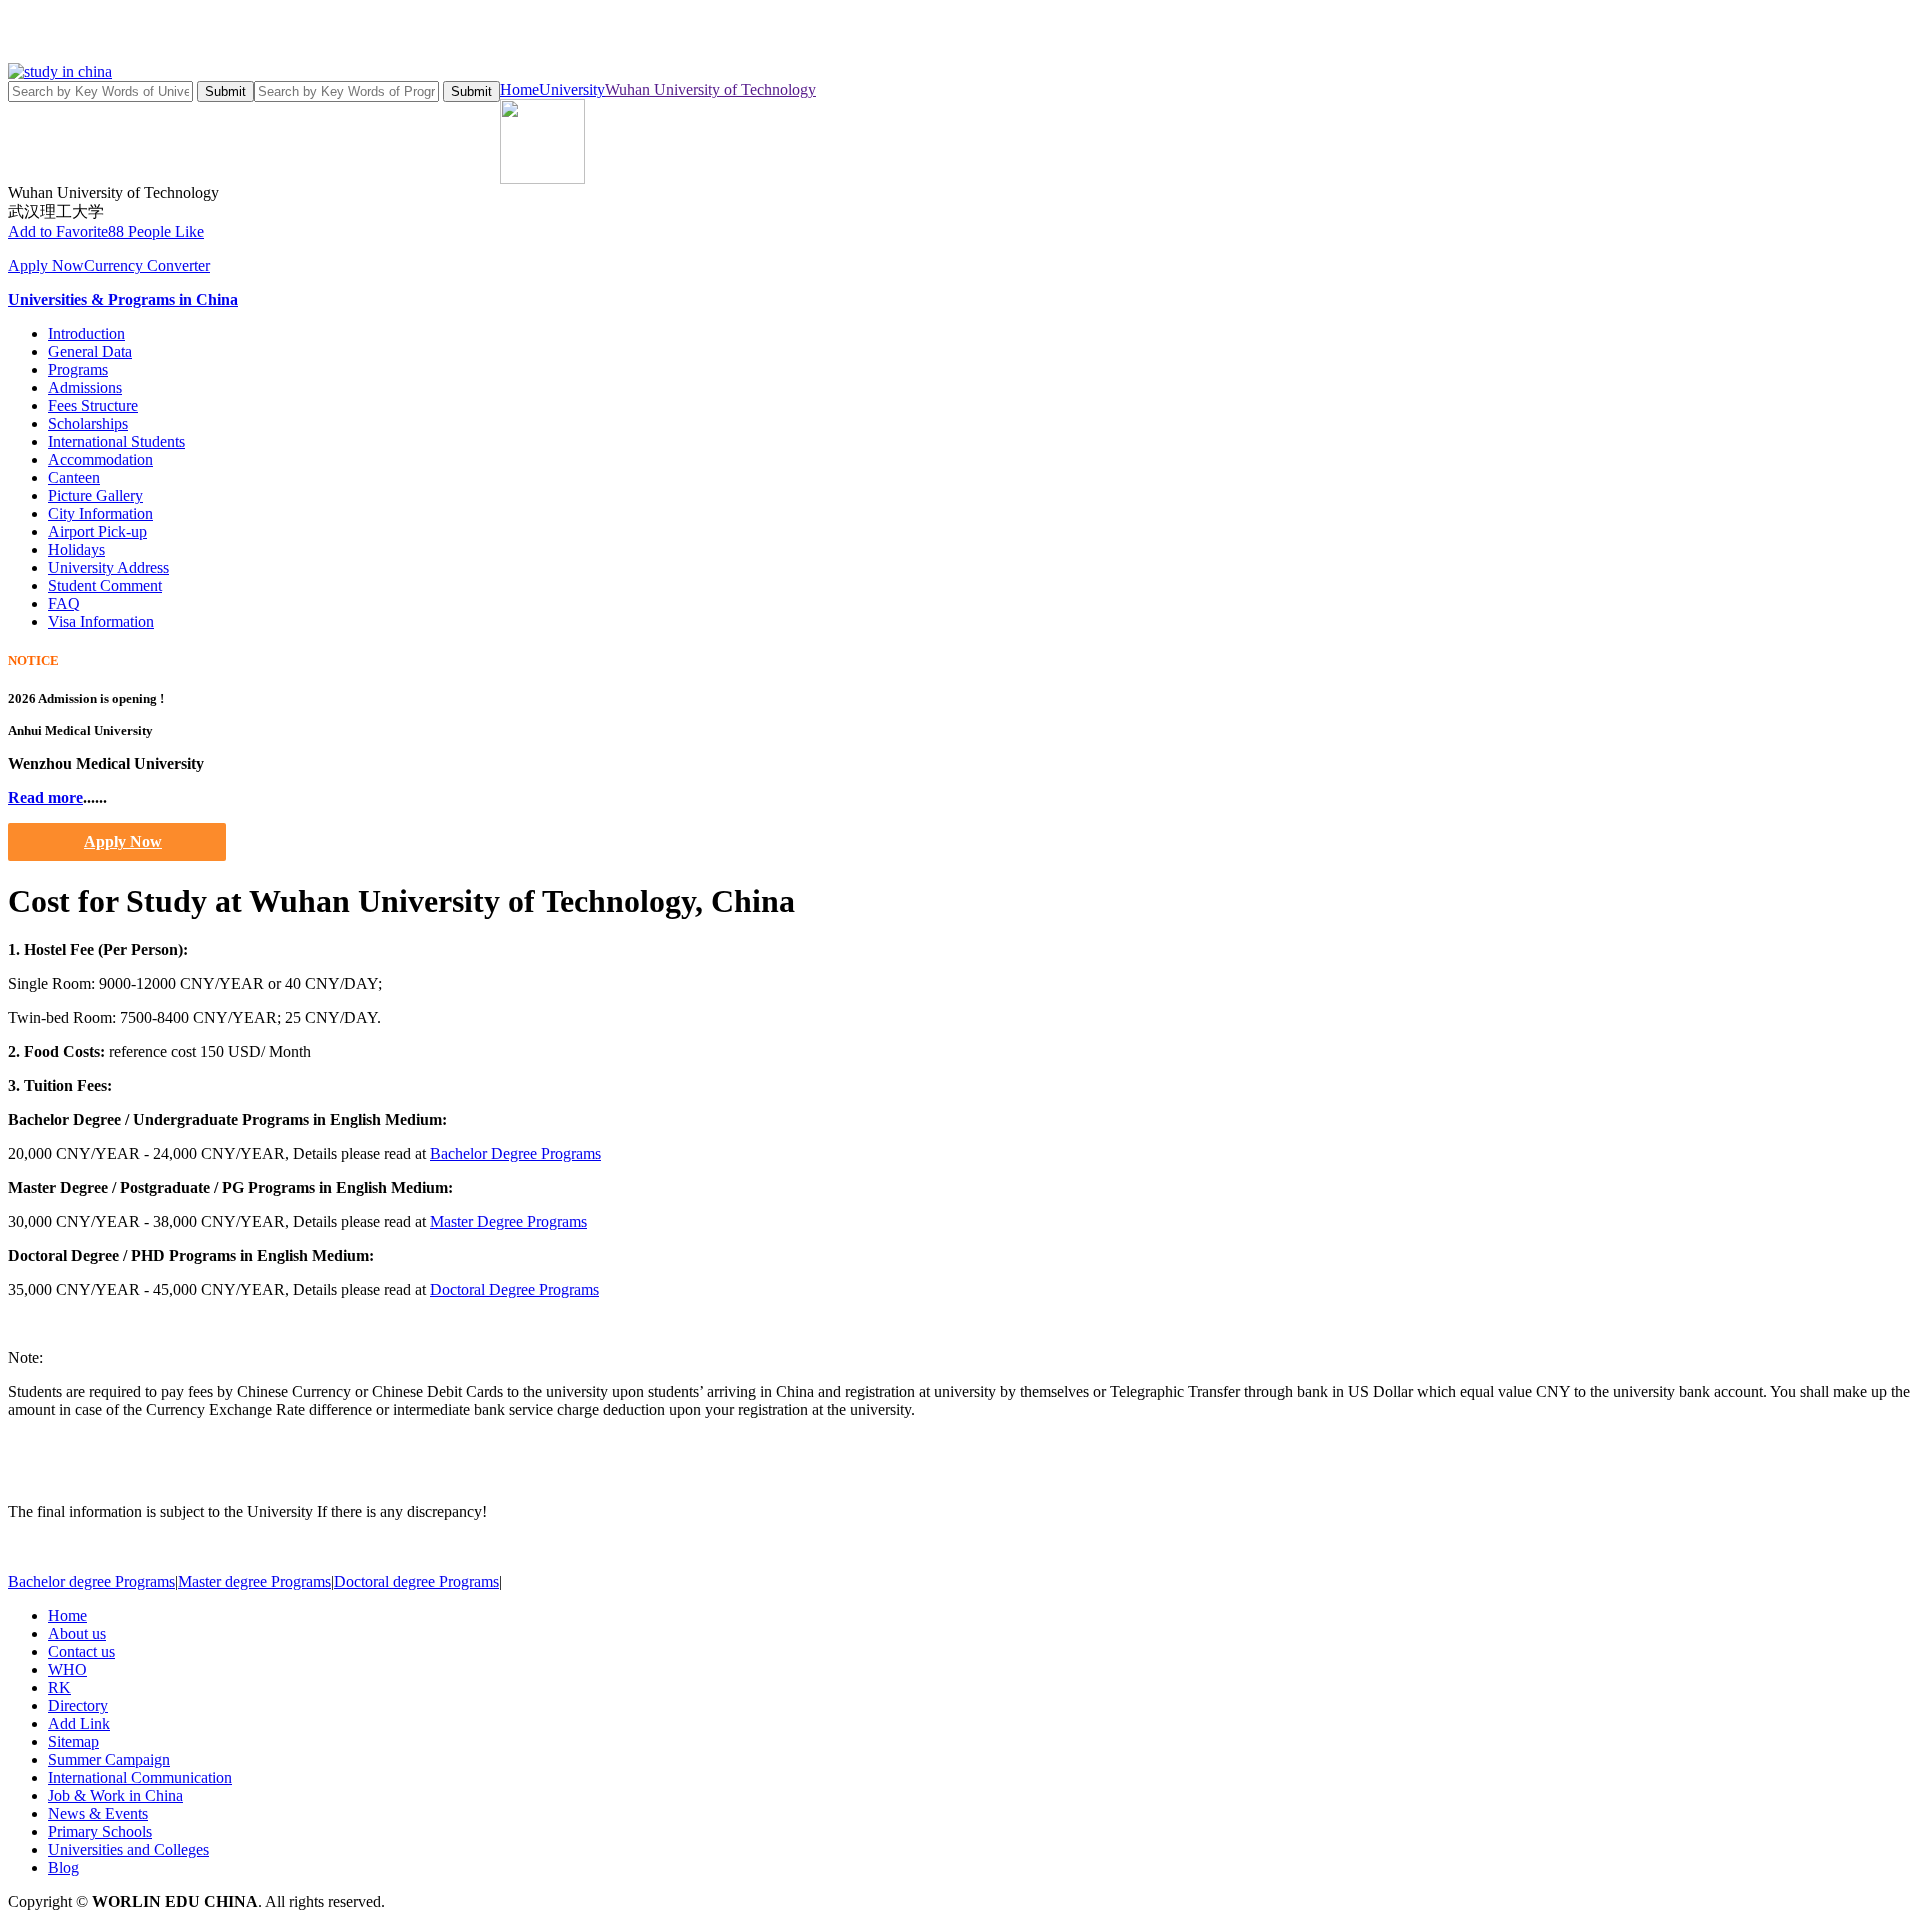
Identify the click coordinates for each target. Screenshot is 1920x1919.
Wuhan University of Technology (710, 89)
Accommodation (100, 459)
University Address (108, 567)
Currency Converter (147, 265)
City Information (100, 513)
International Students (116, 441)
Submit (225, 91)
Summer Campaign (109, 1759)
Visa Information (101, 621)
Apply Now (46, 265)
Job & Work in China (115, 1795)
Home (519, 89)
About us (77, 1633)
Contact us (81, 1651)
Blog (63, 1867)
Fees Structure (93, 405)
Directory (78, 1705)
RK (59, 1687)
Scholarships (88, 423)
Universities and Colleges (128, 1849)
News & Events (98, 1813)
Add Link (79, 1723)
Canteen (74, 477)
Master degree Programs (254, 1581)
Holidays (76, 549)
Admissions (85, 387)
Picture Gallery (95, 495)
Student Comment (105, 585)
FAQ (64, 603)
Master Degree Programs (508, 1221)
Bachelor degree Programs (91, 1581)
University (572, 89)
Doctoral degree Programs (416, 1581)
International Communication (140, 1777)
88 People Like (156, 231)
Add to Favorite (58, 231)
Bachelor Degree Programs (515, 1153)
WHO (67, 1669)
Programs (78, 369)
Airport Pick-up (97, 531)
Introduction (86, 333)
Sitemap (73, 1741)
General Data (90, 351)
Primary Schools (100, 1831)
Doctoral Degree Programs (514, 1289)
